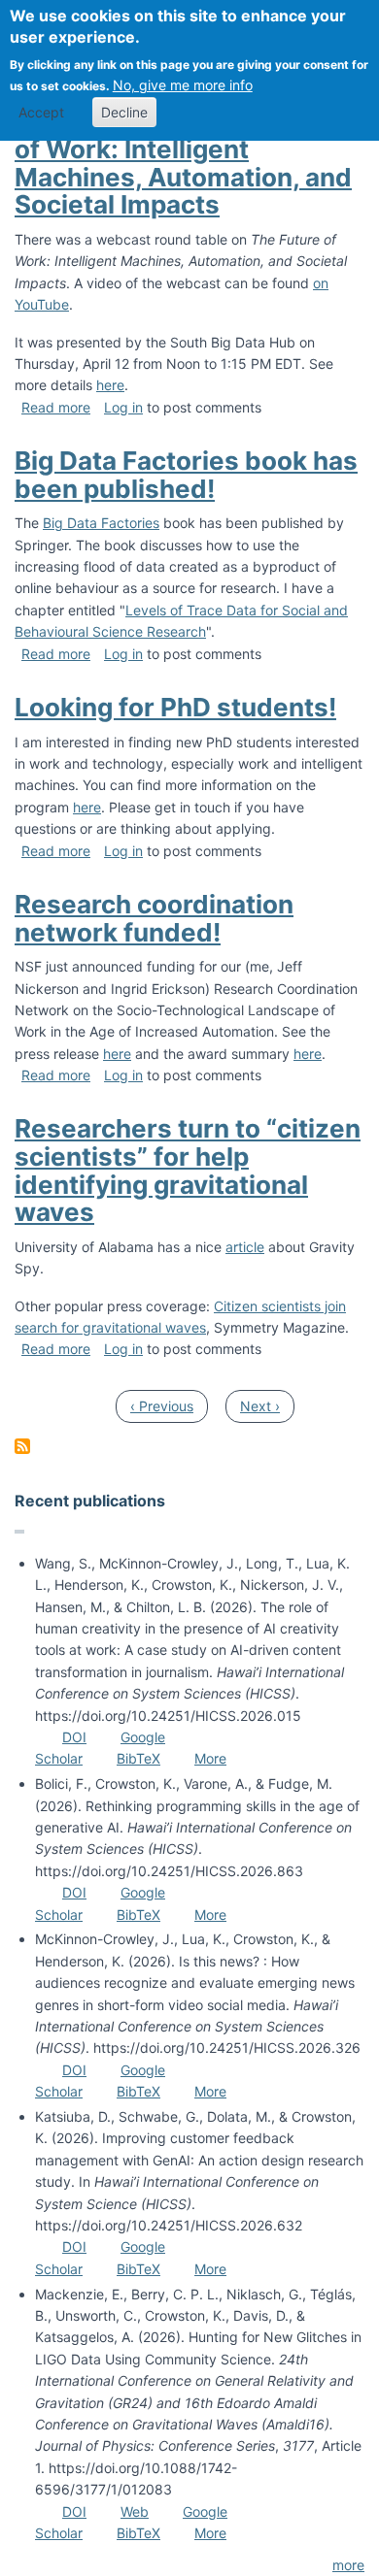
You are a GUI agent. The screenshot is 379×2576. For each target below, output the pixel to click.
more (348, 2565)
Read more (56, 407)
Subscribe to (22, 1446)
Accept (41, 112)
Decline (124, 112)
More (210, 1758)
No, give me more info (183, 85)
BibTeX (138, 1758)
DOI (74, 1737)
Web (135, 2511)
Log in (123, 407)
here (110, 385)
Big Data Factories (101, 523)
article (245, 1247)
